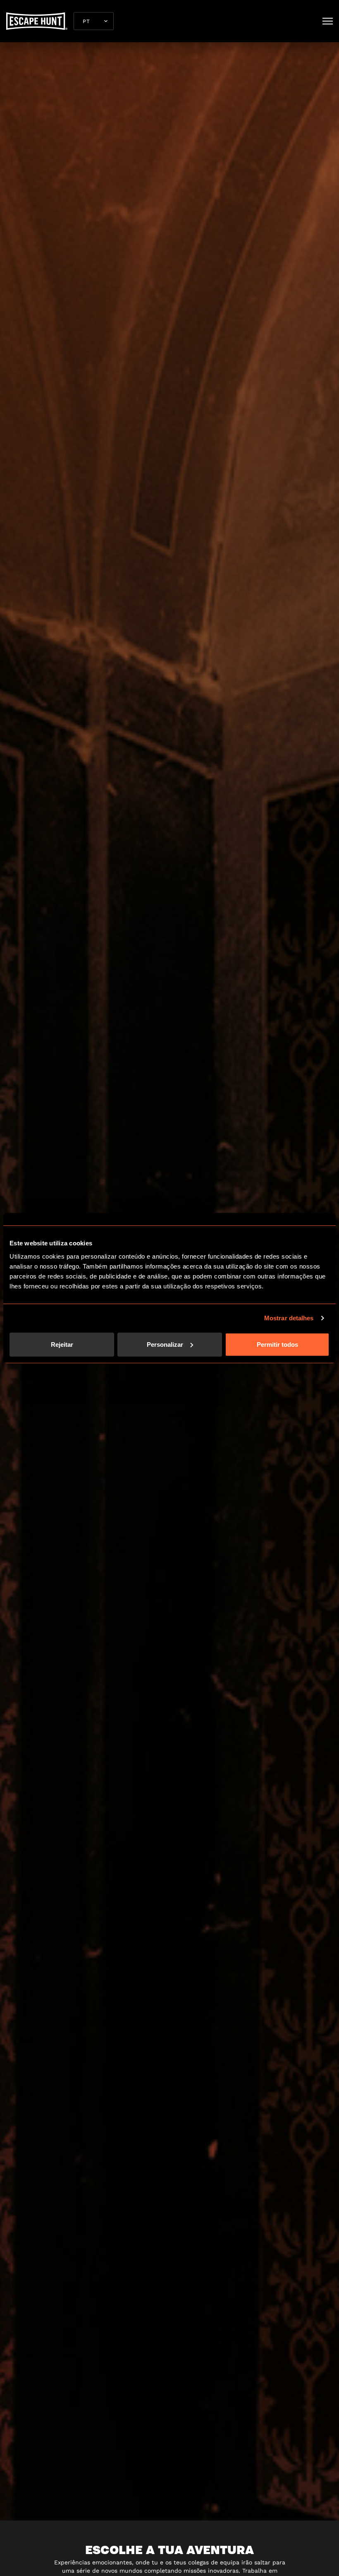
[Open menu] (328, 21)
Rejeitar (62, 1344)
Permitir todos (277, 1344)
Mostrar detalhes (289, 1318)
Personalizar (165, 1344)
